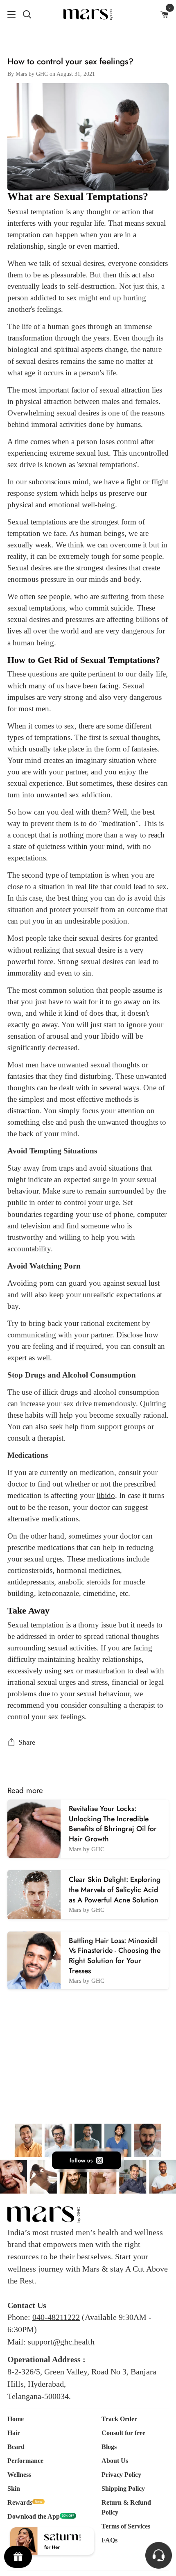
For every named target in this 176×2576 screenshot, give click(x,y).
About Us (115, 2461)
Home (16, 2419)
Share (27, 1742)
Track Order (119, 2419)
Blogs (109, 2447)
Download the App (34, 2516)
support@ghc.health (61, 2342)
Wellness (19, 2475)
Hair (14, 2433)
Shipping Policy (123, 2489)
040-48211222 (56, 2317)
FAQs (109, 2540)
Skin (14, 2489)
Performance (25, 2461)
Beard (16, 2447)
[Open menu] (8, 14)
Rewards (20, 2502)
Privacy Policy (121, 2475)
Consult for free (123, 2433)
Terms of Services (126, 2526)
